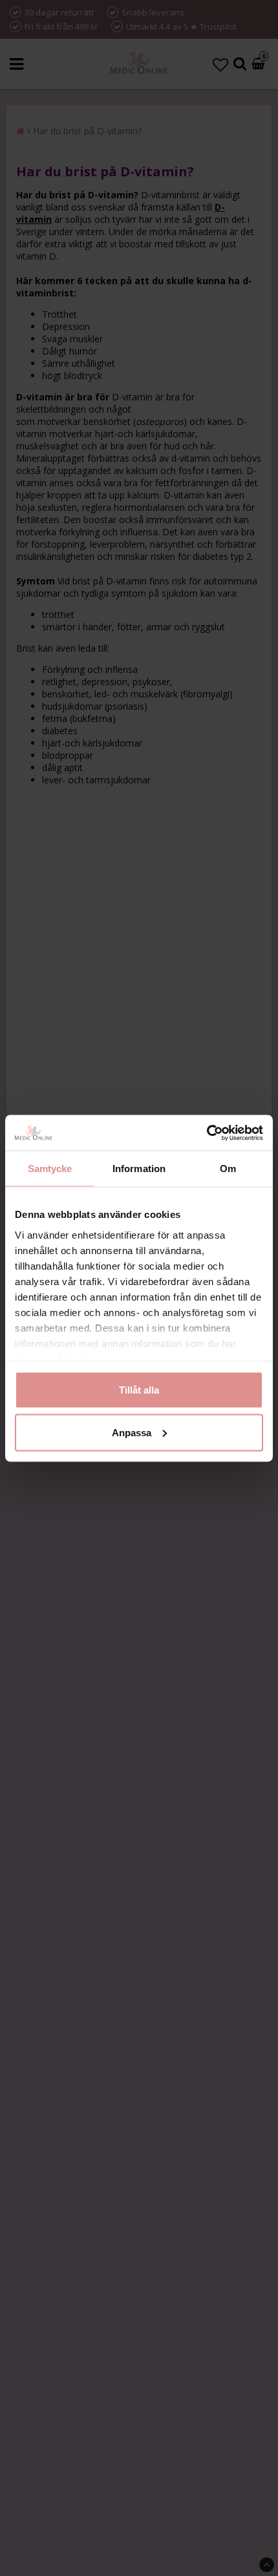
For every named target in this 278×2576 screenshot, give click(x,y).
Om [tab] (228, 1169)
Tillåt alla (139, 1390)
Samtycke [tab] (50, 1169)
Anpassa (132, 1432)
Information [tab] (139, 1169)
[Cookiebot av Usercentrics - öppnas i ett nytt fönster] (207, 1133)
